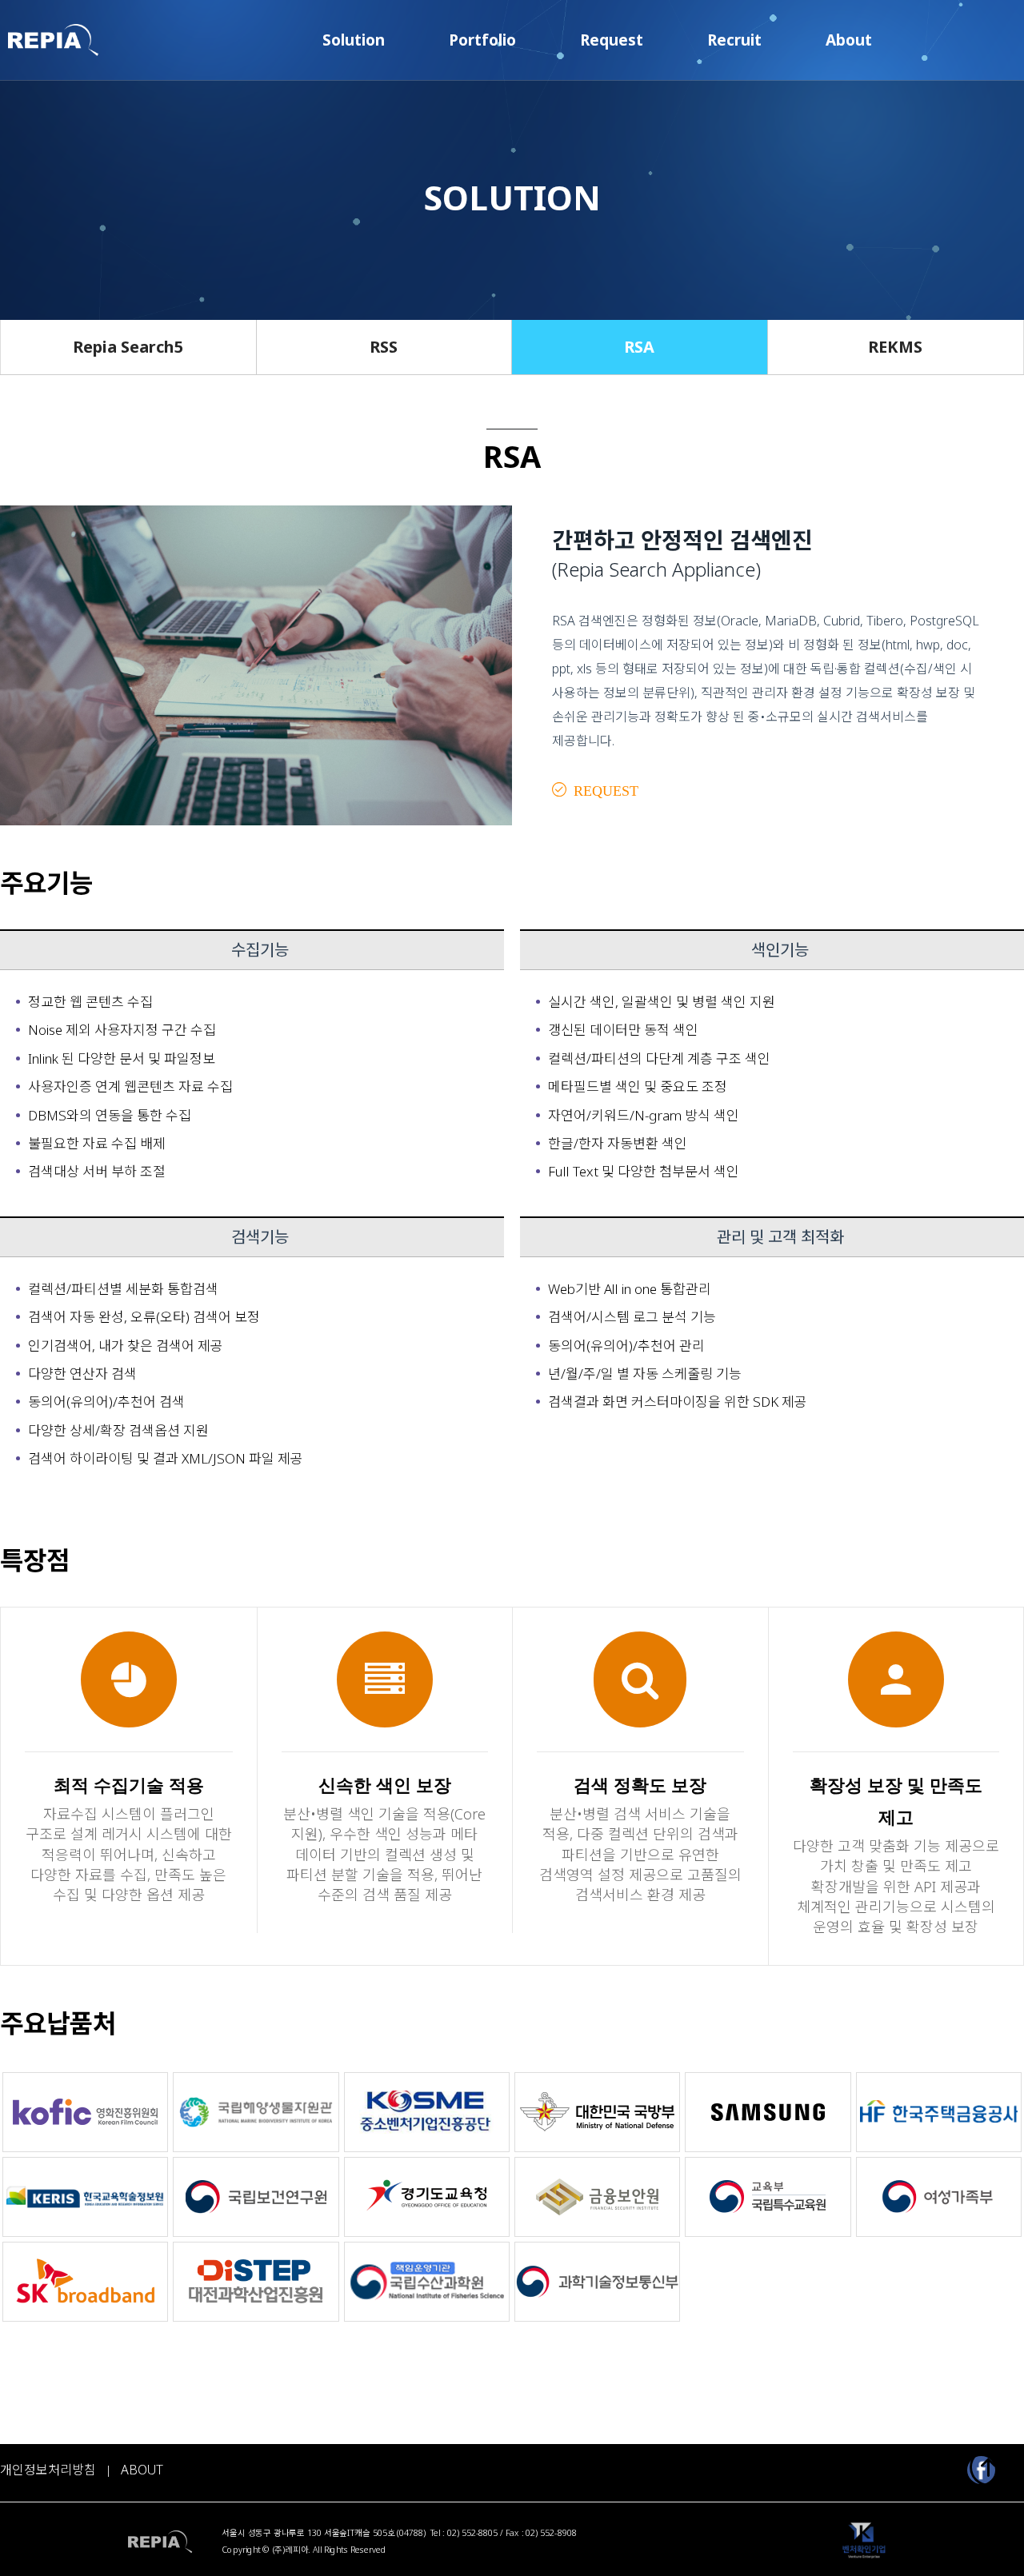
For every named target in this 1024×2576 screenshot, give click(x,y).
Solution (354, 40)
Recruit (734, 40)
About (849, 40)
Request (612, 40)
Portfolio (482, 40)
